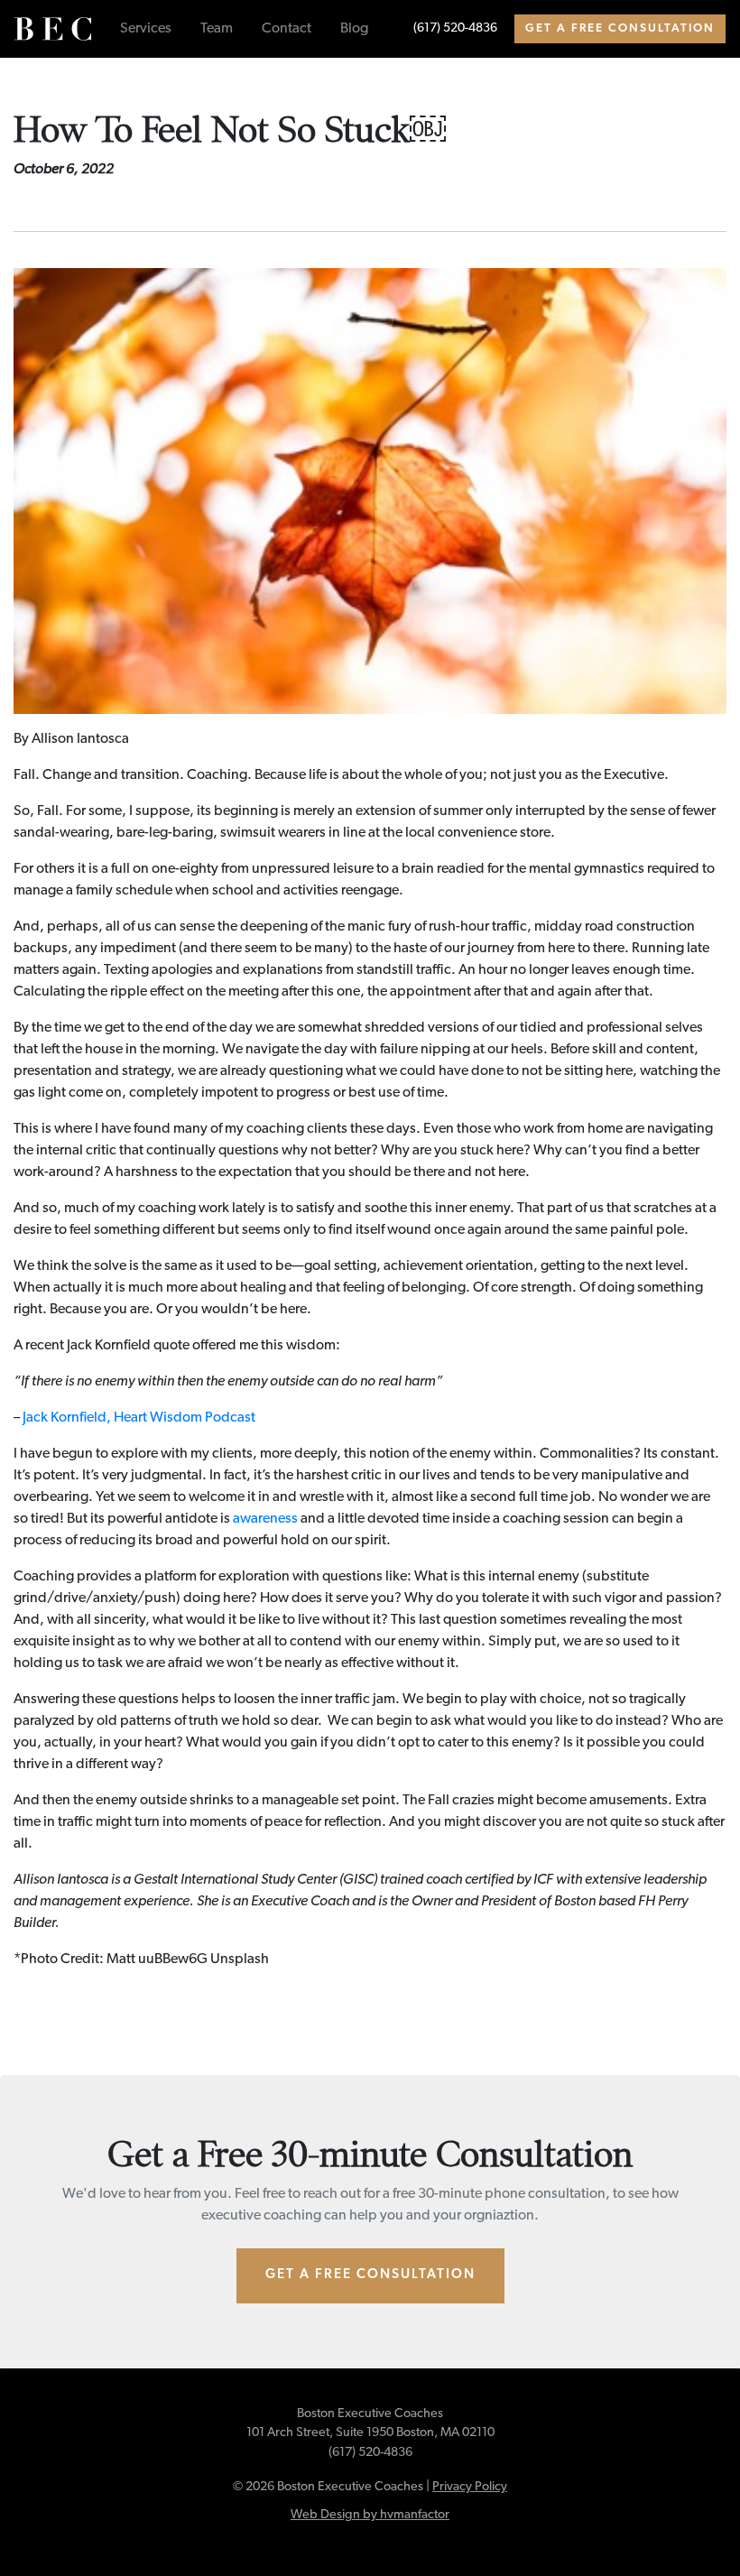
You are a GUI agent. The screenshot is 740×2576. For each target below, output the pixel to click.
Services (146, 29)
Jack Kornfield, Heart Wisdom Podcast (139, 1418)
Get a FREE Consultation (620, 28)
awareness (265, 1519)
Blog (354, 29)
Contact (287, 29)
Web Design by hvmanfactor (370, 2515)
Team (217, 29)
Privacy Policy (470, 2487)
